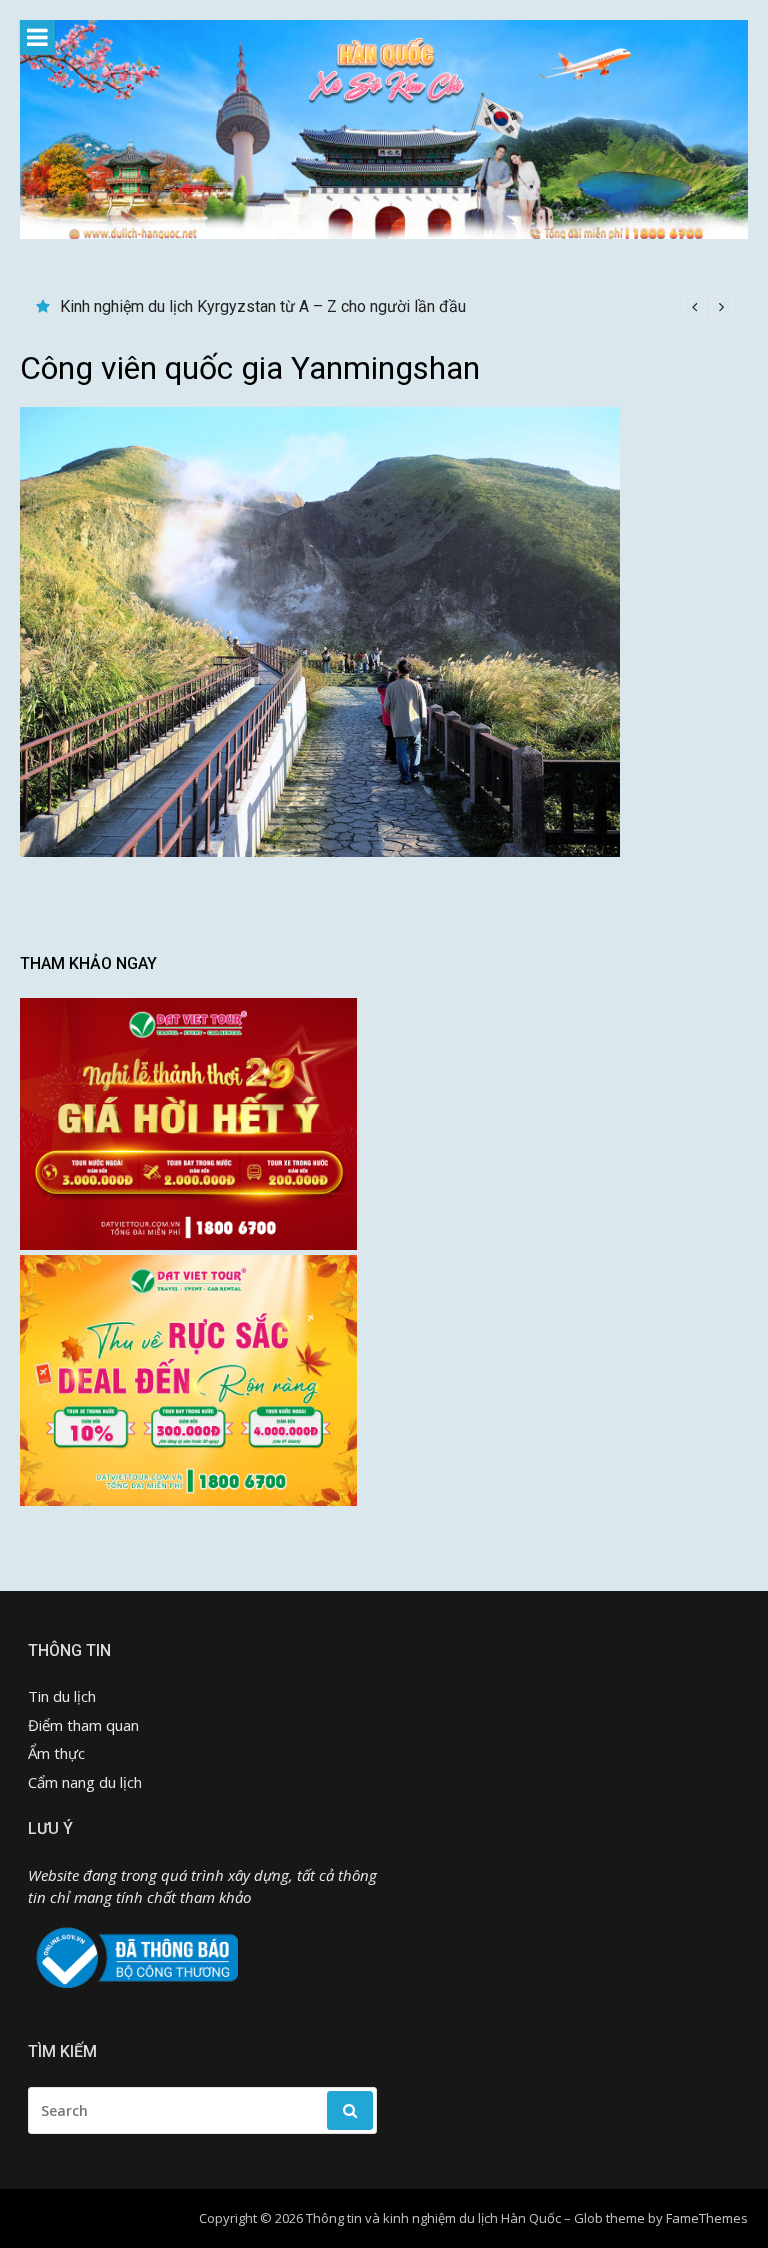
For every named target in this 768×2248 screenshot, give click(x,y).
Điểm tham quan (83, 1725)
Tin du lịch (62, 1696)
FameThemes (707, 2218)
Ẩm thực (56, 1753)
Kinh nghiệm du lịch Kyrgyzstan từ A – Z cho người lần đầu (263, 306)
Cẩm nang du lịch (85, 1782)
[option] (396, 307)
